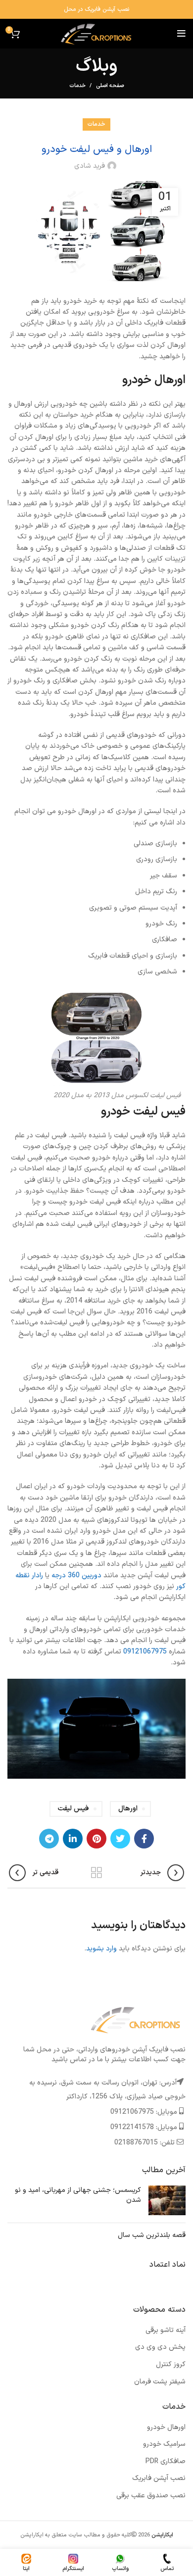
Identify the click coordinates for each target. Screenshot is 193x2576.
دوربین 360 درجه (76, 1576)
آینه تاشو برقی (166, 2330)
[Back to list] (96, 1873)
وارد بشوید (101, 1949)
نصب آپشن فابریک (159, 2478)
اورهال (128, 1809)
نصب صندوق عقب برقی (151, 2496)
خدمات (77, 86)
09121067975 (145, 1652)
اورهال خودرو (166, 2427)
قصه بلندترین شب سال (152, 2235)
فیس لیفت (73, 1809)
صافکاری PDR (166, 2461)
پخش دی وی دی (160, 2347)
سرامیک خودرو (164, 2444)
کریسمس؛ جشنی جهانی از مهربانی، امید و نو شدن (78, 2195)
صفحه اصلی (110, 86)
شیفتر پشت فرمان (160, 2382)
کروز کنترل (171, 2364)
